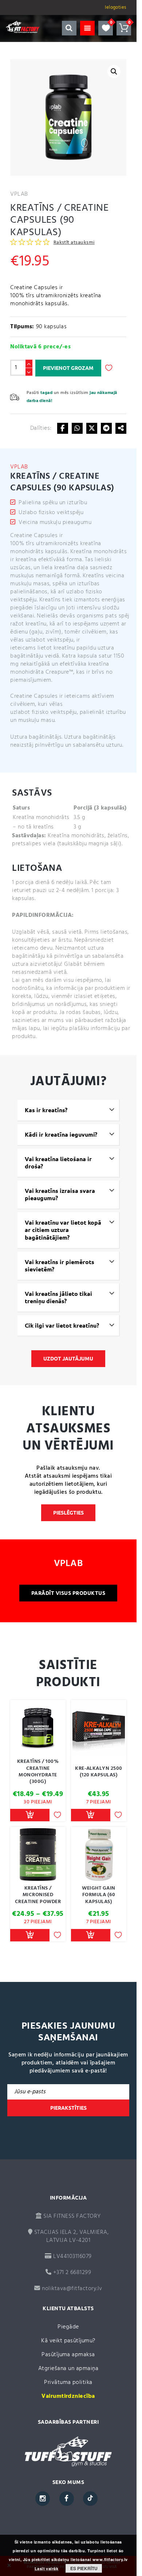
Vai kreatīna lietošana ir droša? (58, 1163)
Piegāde (68, 2327)
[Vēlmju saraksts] (106, 28)
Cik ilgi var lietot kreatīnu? (62, 1325)
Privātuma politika (68, 2382)
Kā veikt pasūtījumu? (68, 2341)
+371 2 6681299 (71, 2273)
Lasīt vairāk (47, 2569)
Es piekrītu (84, 2568)
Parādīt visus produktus (68, 1593)
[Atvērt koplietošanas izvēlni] (121, 428)
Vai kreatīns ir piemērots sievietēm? (60, 1266)
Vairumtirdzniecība (68, 2396)
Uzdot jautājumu (68, 1359)
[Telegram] (106, 428)
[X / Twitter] (92, 428)
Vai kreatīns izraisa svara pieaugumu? (60, 1195)
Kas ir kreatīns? (46, 1110)
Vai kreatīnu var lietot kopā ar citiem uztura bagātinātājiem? (63, 1230)
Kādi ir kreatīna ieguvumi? (61, 1134)
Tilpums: (22, 327)
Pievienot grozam (68, 368)
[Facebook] (63, 428)
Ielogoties (116, 7)
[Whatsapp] (77, 428)
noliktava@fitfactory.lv (72, 2289)
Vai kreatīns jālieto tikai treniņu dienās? (58, 1297)
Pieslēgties (68, 1513)
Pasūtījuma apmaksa (68, 2355)
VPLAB (19, 194)
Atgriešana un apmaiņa (68, 2369)
